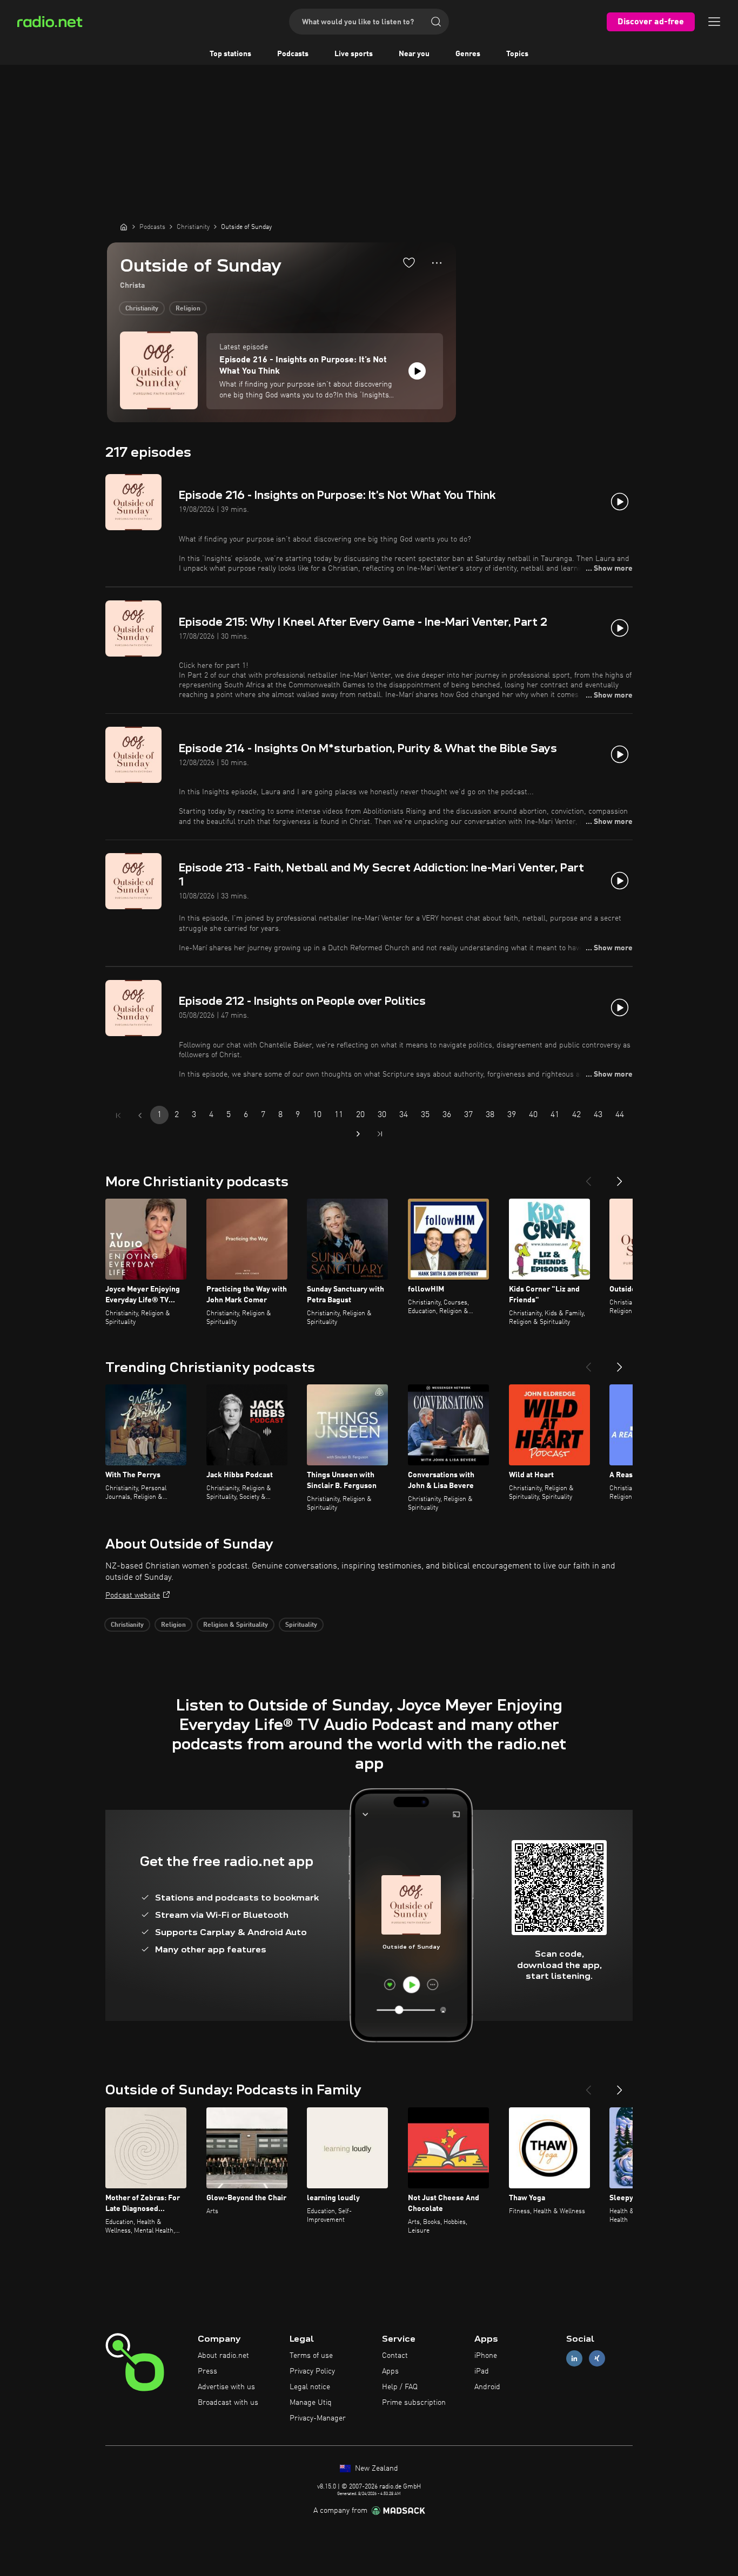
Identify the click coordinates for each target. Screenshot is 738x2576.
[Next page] (358, 1134)
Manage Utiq (311, 2403)
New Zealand (375, 2469)
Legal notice (310, 2387)
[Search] (436, 22)
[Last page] (380, 1134)
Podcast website (133, 1595)
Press (207, 2371)
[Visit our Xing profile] (597, 2359)
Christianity (142, 309)
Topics (517, 54)
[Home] (124, 227)
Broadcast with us (228, 2403)
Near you (414, 54)
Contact (395, 2356)
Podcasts (293, 54)
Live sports (354, 54)
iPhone (486, 2356)
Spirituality (301, 1625)
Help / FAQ (400, 2387)
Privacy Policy (312, 2371)
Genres (468, 54)
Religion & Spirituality (236, 1625)
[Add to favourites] (409, 262)
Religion (188, 309)
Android (487, 2387)
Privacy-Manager (318, 2418)
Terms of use (311, 2356)
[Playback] (417, 371)
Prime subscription (414, 2403)
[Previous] (588, 1177)
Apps (390, 2371)
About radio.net (223, 2356)
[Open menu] (714, 22)
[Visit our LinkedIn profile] (574, 2359)
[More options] (437, 263)
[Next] (620, 1177)
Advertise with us (226, 2387)
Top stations (230, 54)
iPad (482, 2371)
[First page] (118, 1115)
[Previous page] (140, 1115)
